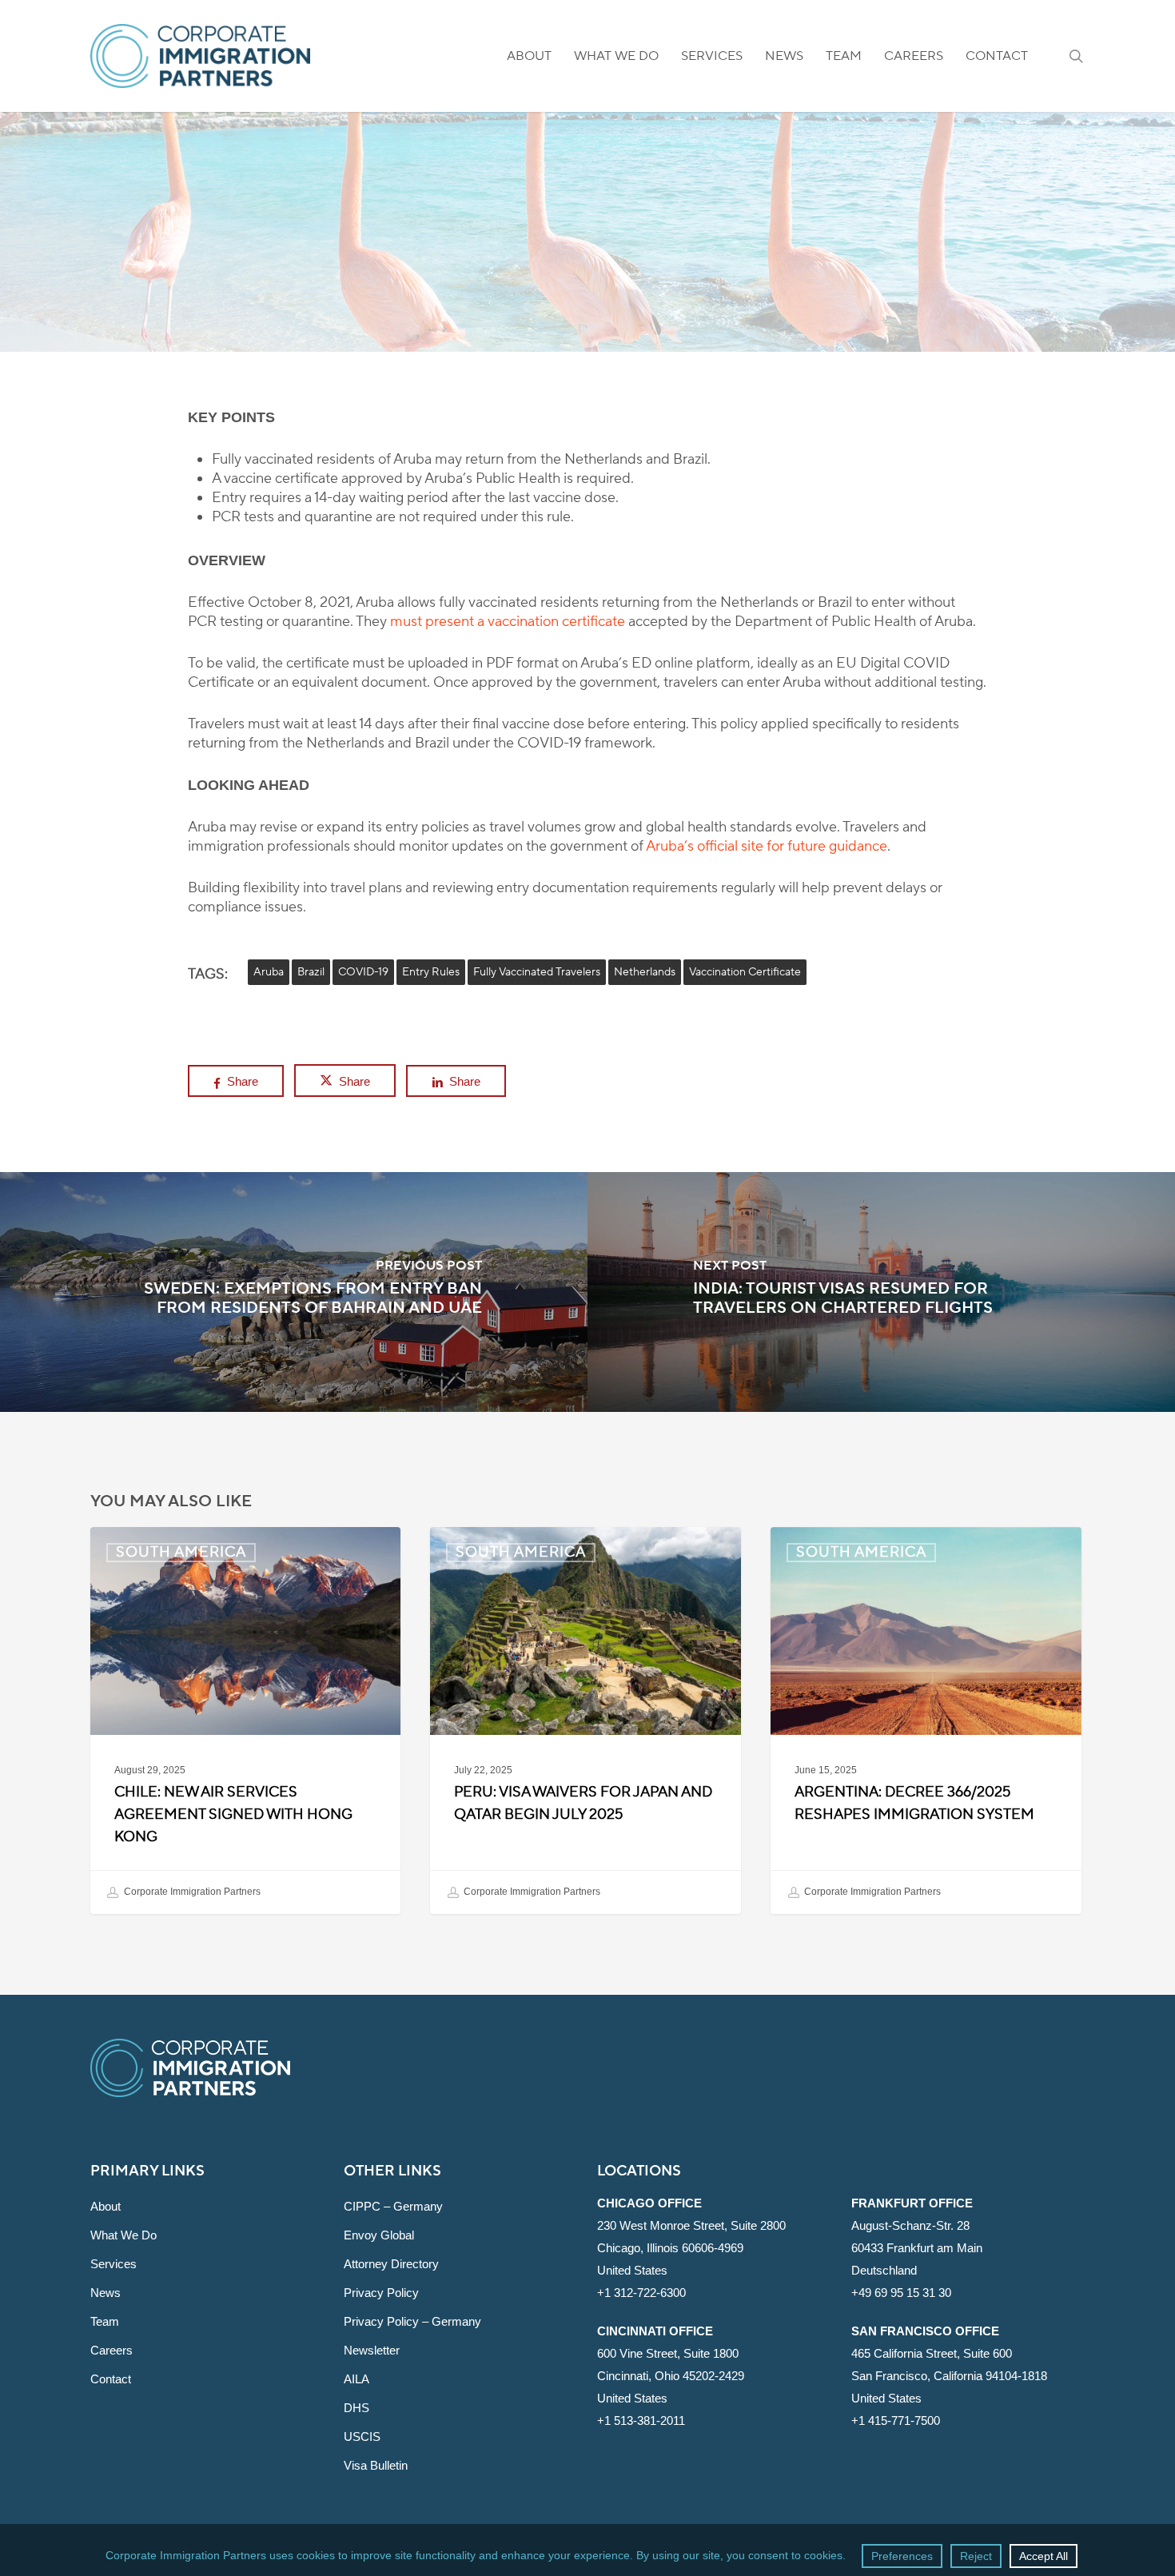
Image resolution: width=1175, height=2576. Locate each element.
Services (114, 2264)
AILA (356, 2379)
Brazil (311, 972)
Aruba (269, 972)
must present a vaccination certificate (508, 622)
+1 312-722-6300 (641, 2293)
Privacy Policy (381, 2293)
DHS (356, 2408)
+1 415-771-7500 (896, 2420)
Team (105, 2321)
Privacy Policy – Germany (412, 2321)
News (106, 2293)
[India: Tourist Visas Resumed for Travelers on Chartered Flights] (881, 1292)
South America (587, 284)
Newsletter (372, 2350)
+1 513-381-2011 (641, 2420)
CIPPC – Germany (393, 2206)
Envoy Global (379, 2235)
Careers (112, 2350)
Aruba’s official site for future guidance (767, 846)
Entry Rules (431, 972)
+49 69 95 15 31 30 (901, 2293)
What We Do (123, 2235)
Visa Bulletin (376, 2465)
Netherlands (645, 972)
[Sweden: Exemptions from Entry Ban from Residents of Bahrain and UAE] (294, 1292)
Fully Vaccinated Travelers (537, 972)
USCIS (362, 2436)
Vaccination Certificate (745, 972)
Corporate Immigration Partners (191, 1892)
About (106, 2206)
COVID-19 (363, 972)
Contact (111, 2379)
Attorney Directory (391, 2264)
